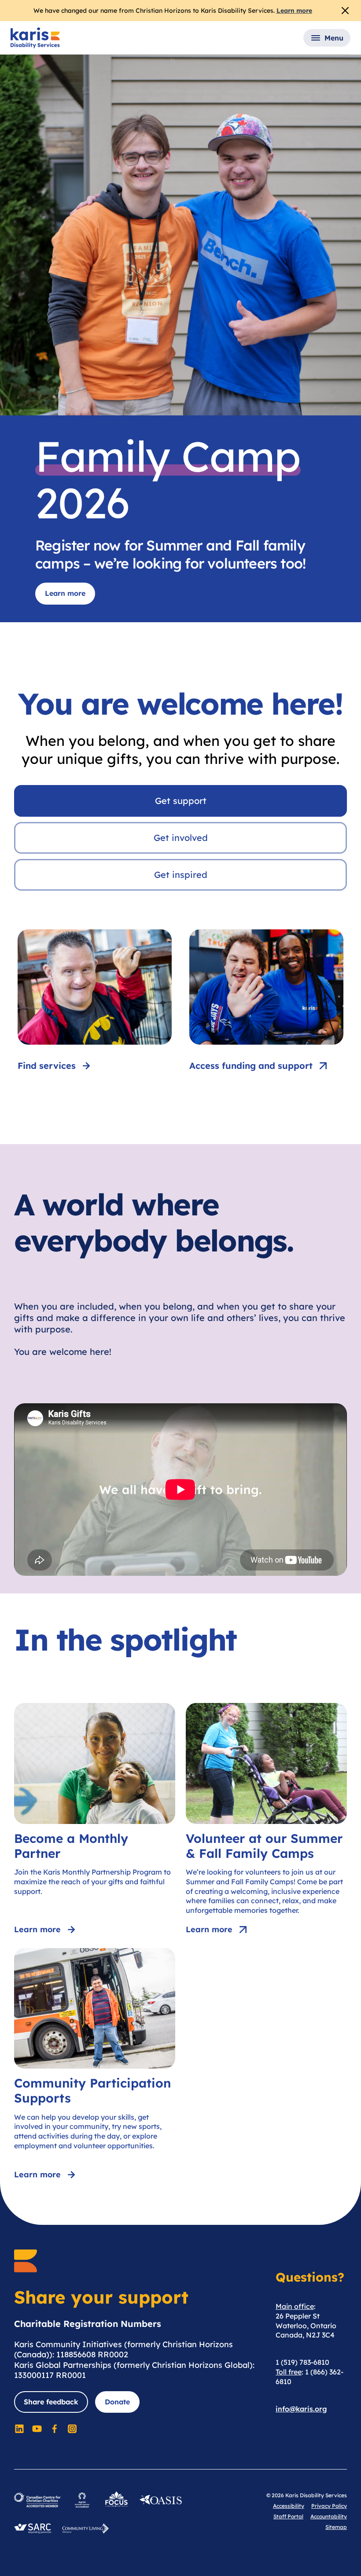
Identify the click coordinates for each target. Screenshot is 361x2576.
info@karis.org (301, 2409)
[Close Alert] (345, 11)
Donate (117, 2402)
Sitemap (336, 2527)
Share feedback (51, 2402)
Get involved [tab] (181, 838)
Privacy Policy (329, 2506)
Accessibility (289, 2506)
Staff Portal (288, 2516)
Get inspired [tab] (181, 875)
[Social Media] (19, 2429)
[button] (327, 38)
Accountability (329, 2516)
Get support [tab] (181, 801)
